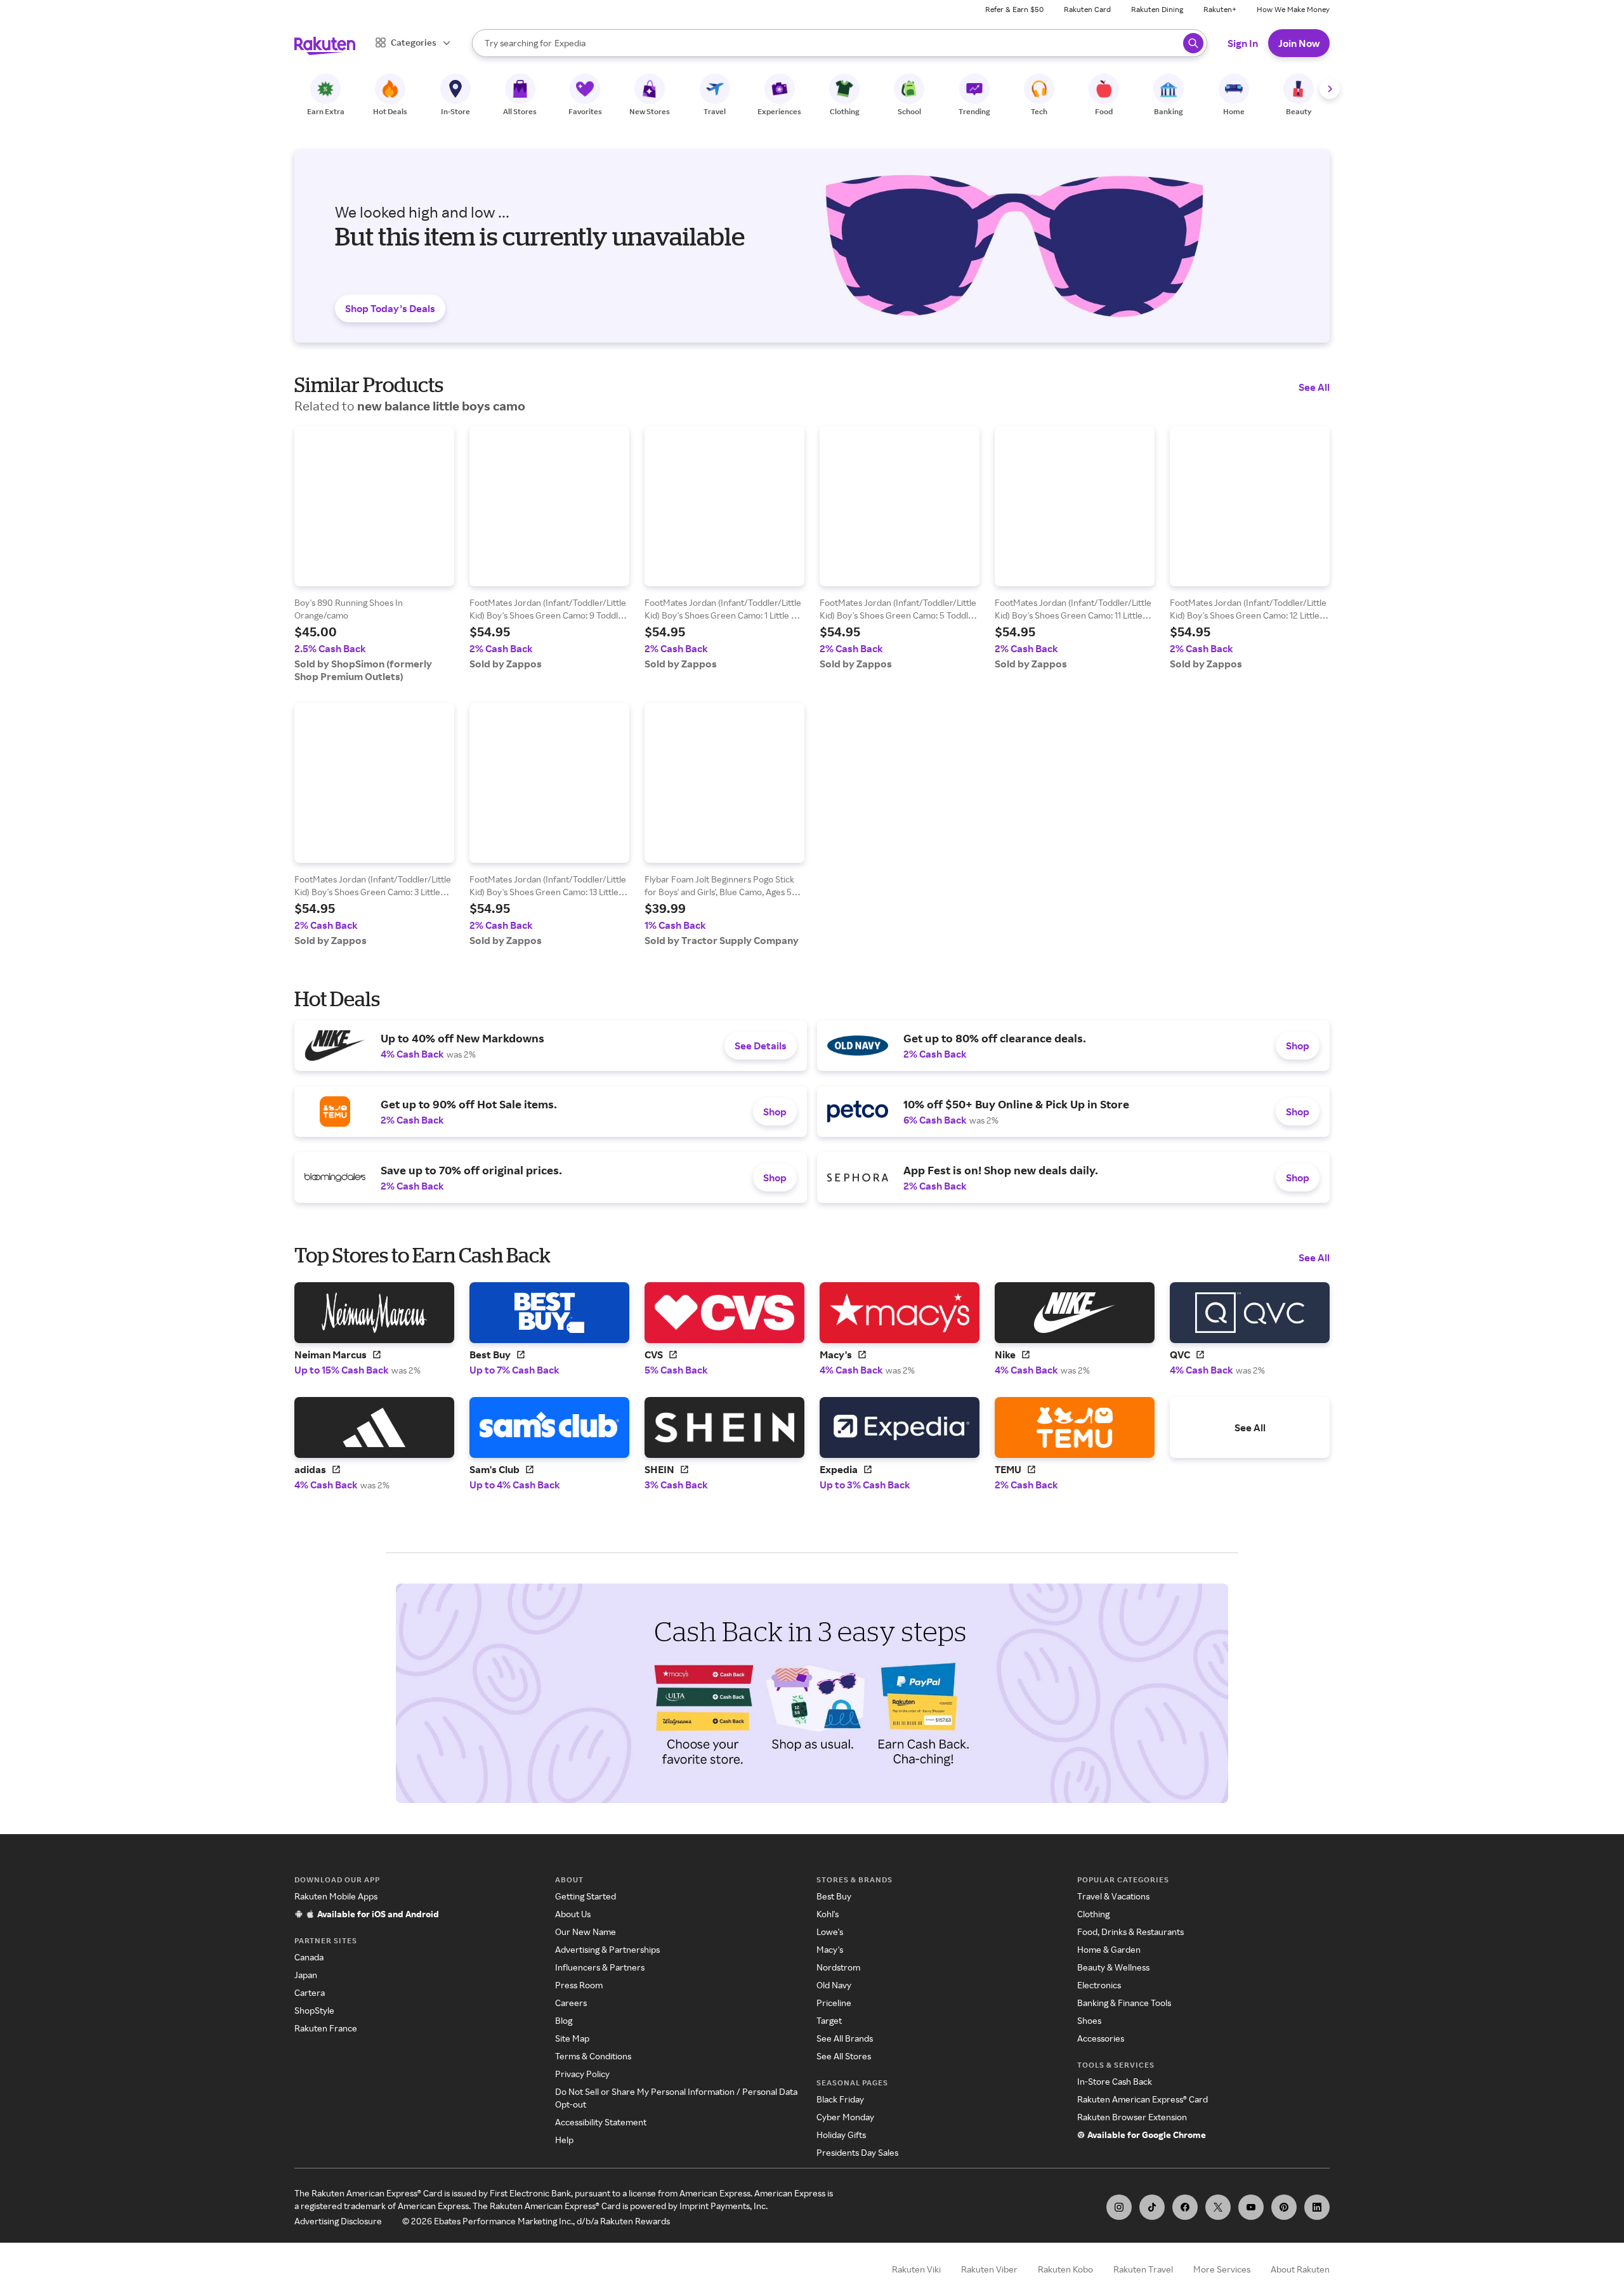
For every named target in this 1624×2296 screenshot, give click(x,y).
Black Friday (840, 2099)
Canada (309, 1957)
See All (1314, 387)
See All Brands (845, 2038)
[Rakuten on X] (1218, 2207)
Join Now (1299, 43)
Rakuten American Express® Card (1143, 2099)
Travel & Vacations (1113, 1896)
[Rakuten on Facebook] (1185, 2207)
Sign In (1243, 43)
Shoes (1089, 2020)
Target (829, 2020)
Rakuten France (326, 2028)
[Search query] (1193, 43)
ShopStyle (314, 2010)
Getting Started (586, 1896)
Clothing (1093, 1914)
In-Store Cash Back (1115, 2081)
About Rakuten (1300, 2269)
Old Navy (834, 1985)
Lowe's (830, 1932)
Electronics (1099, 1985)
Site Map (572, 2038)
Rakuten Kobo (1065, 2269)
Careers (571, 2003)
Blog (564, 2020)
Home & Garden (1109, 1949)
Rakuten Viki (916, 2269)
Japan (306, 1975)
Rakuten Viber (989, 2269)
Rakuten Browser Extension (1132, 2117)
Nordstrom (838, 1967)
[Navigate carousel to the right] (1330, 89)
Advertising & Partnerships (607, 1949)
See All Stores (844, 2056)
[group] (374, 554)
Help (564, 2140)
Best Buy (834, 1896)
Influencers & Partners (600, 1967)
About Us (573, 1914)
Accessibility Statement (601, 2122)
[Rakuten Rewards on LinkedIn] (1317, 2207)
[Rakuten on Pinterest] (1284, 2207)
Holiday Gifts (841, 2135)
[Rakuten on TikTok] (1152, 2207)
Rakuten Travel (1143, 2269)
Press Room (579, 1985)
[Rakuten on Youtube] (1251, 2207)
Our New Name (586, 1932)
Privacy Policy (582, 2074)
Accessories (1101, 2038)
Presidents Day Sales (857, 2152)
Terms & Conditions (593, 2056)
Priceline (834, 2003)
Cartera (310, 1992)
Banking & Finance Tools (1124, 2003)
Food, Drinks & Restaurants (1130, 1932)
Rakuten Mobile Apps (336, 1896)
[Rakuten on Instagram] (1119, 2207)
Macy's (830, 1949)
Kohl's (828, 1914)
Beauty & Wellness (1113, 1967)
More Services (1222, 2269)
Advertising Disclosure (338, 2221)
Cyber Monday (845, 2117)
